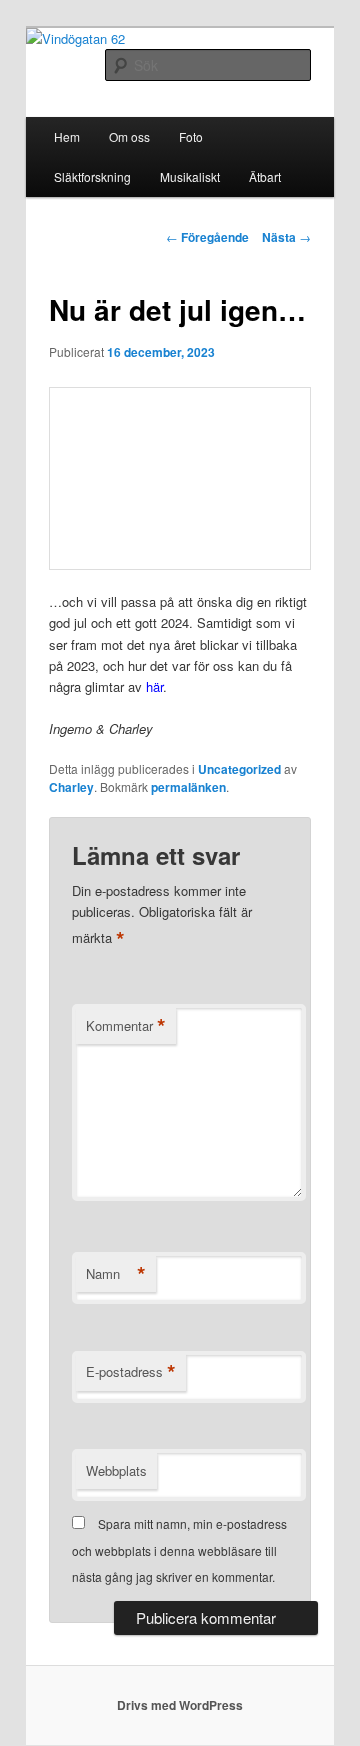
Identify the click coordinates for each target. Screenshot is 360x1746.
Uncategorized (239, 769)
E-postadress (131, 1372)
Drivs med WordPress (180, 1705)
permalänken (188, 787)
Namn (116, 1274)
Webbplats (116, 1470)
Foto (191, 136)
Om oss (129, 136)
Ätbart (265, 176)
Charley (71, 787)
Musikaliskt (190, 176)
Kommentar (126, 1026)
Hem (67, 136)
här (154, 686)
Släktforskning (92, 176)
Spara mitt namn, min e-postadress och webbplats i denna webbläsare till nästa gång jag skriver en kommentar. (179, 1550)
